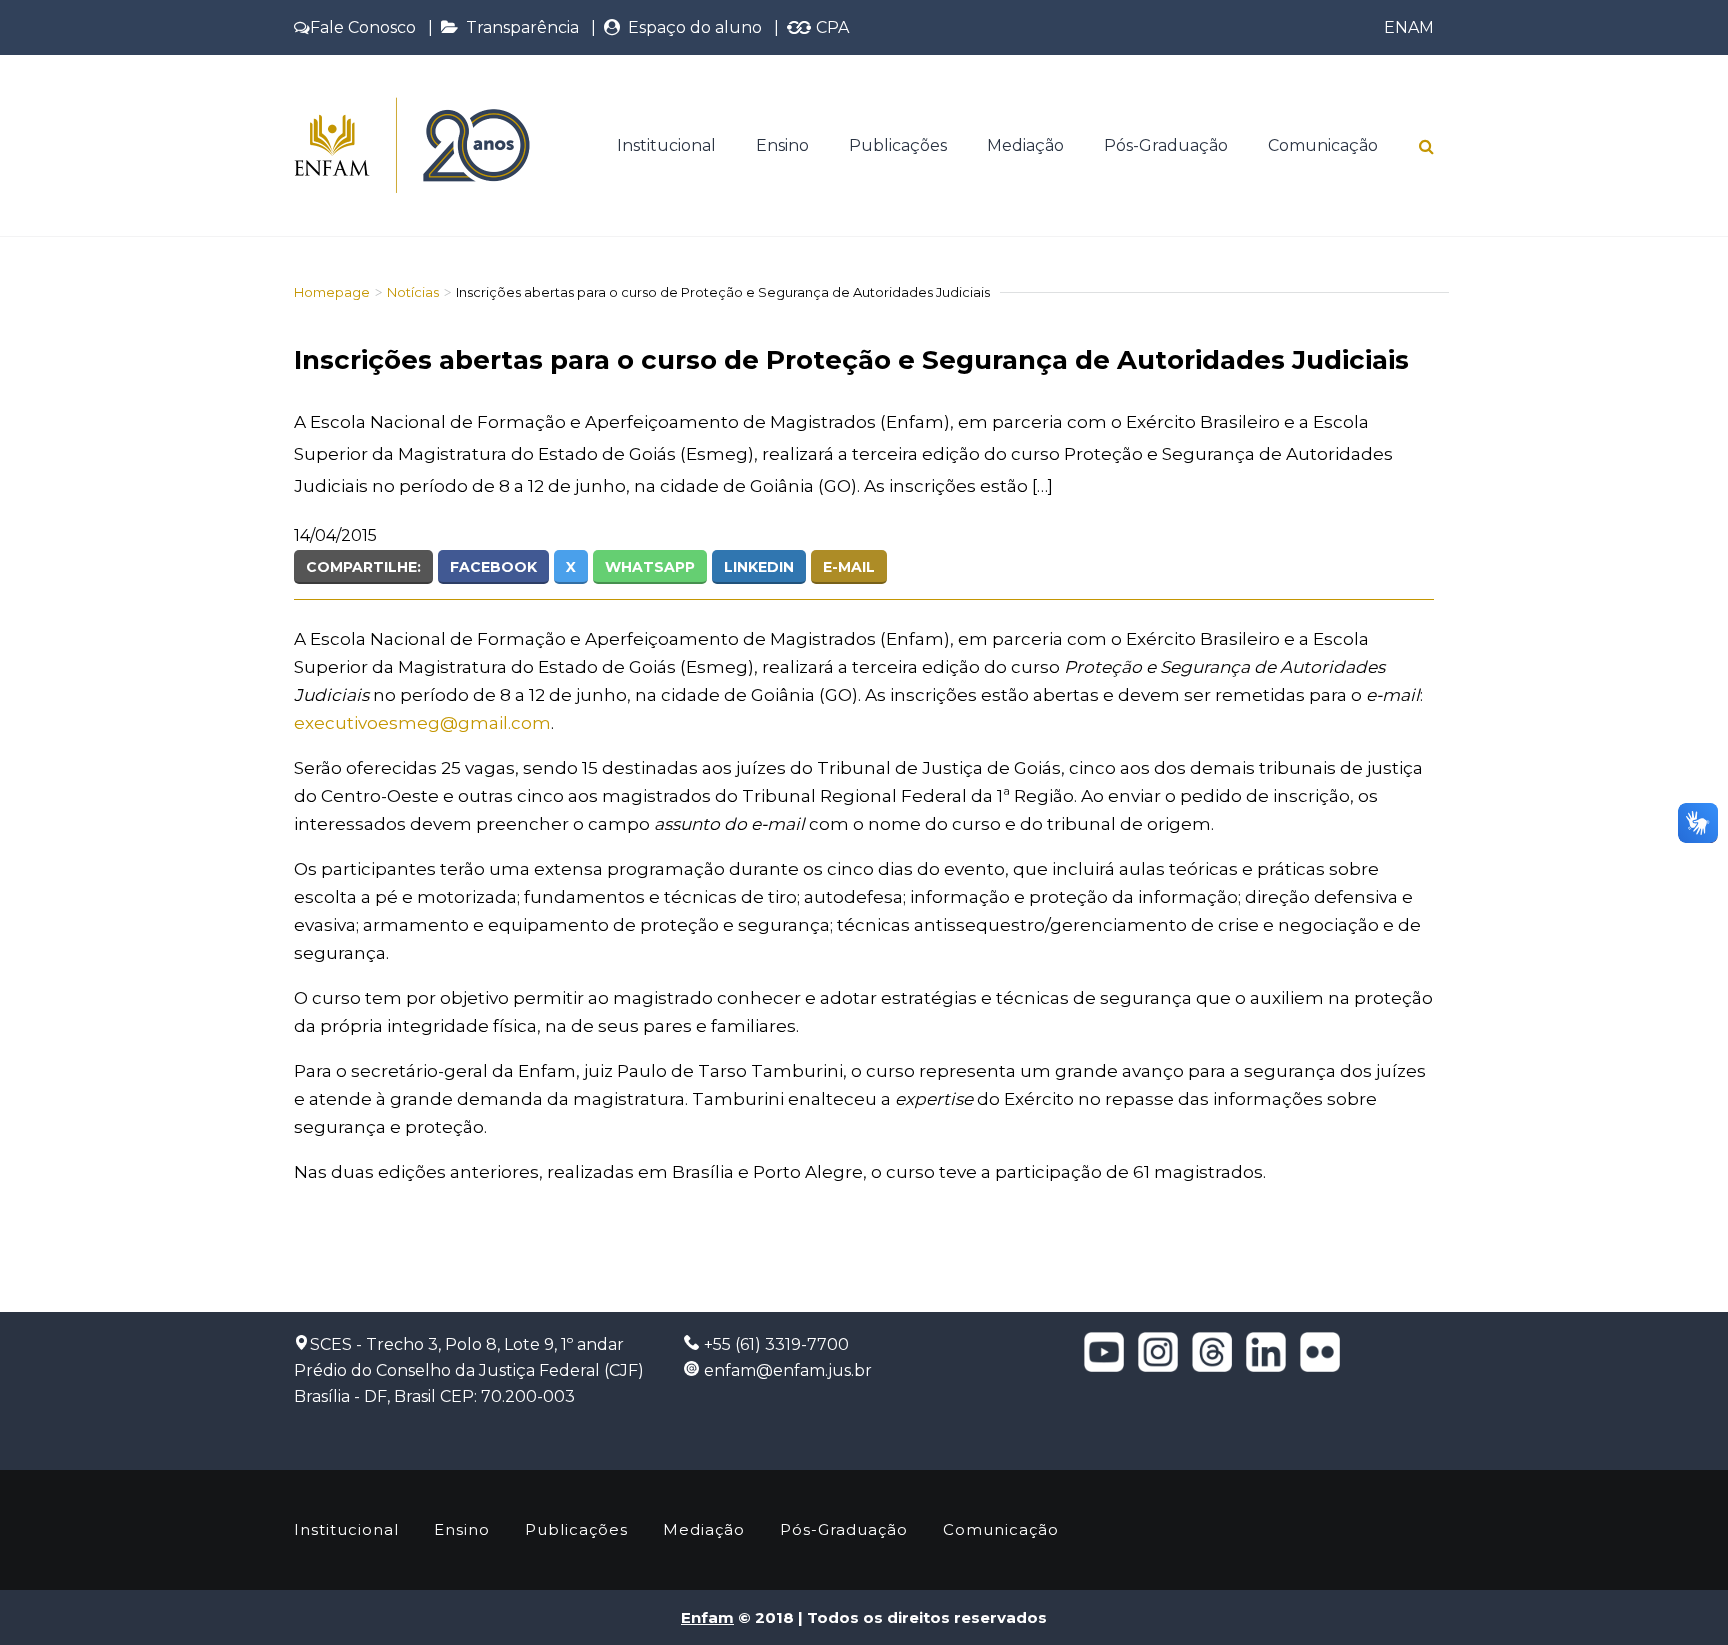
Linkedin (759, 567)
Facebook (493, 567)
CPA (830, 27)
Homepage (332, 292)
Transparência (518, 27)
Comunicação (1323, 145)
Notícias (413, 292)
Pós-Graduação (1166, 145)
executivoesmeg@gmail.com (422, 723)
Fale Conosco (363, 27)
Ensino (782, 145)
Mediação (1025, 145)
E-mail (849, 567)
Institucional (666, 145)
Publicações (898, 145)
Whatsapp (650, 567)
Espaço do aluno (691, 27)
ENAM (1409, 27)
